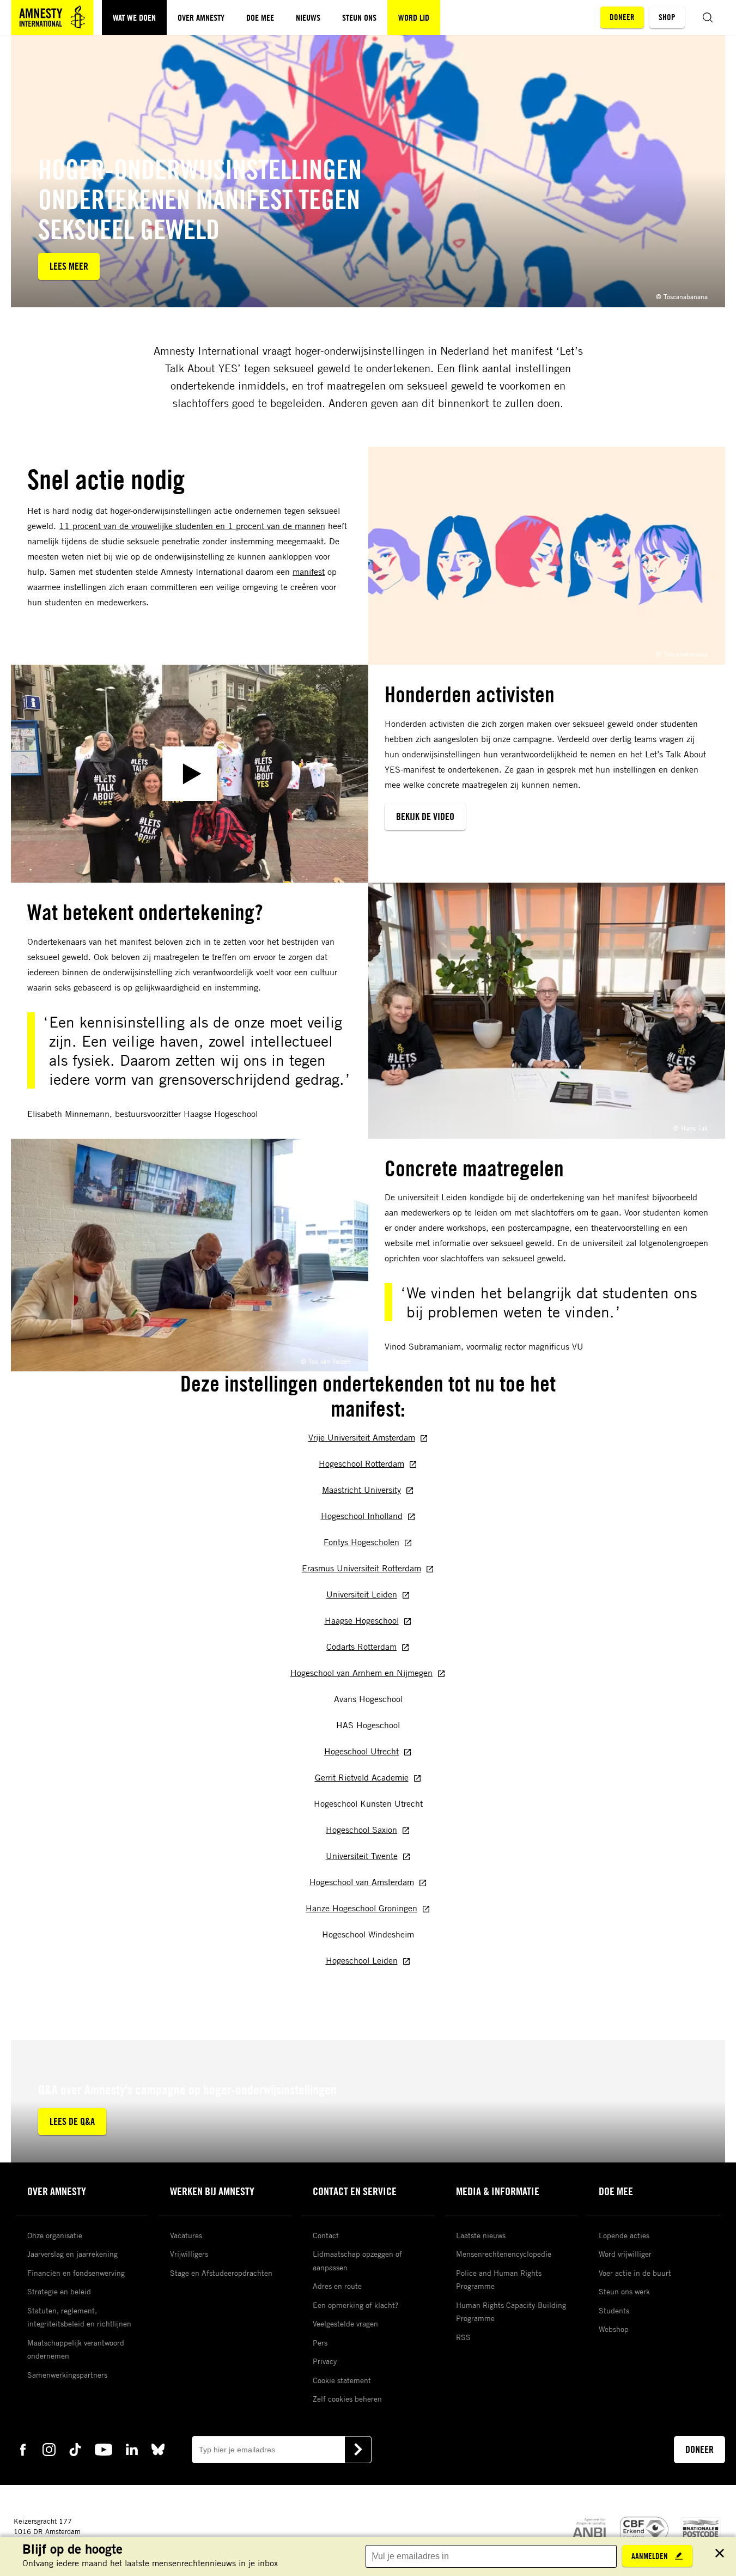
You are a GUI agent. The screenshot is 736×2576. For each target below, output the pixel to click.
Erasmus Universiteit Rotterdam (361, 1568)
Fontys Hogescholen (361, 1542)
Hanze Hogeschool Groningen (361, 1908)
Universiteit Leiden (362, 1594)
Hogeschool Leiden (362, 1960)
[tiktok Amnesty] (75, 2449)
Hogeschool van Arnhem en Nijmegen (361, 1673)
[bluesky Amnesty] (158, 2449)
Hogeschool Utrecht (361, 1751)
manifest (309, 572)
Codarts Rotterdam (361, 1647)
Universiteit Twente (362, 1856)
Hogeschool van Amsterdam (362, 1882)
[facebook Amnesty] (23, 2449)
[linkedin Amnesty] (132, 2449)
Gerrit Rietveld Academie (362, 1777)
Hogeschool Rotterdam (361, 1463)
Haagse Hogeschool (362, 1620)
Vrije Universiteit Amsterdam (362, 1437)
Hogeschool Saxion (361, 1830)
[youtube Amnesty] (104, 2449)
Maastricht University (361, 1490)
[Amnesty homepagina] (52, 17)
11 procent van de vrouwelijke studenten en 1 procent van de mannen (192, 526)
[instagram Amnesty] (49, 2449)
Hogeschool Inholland (362, 1516)
